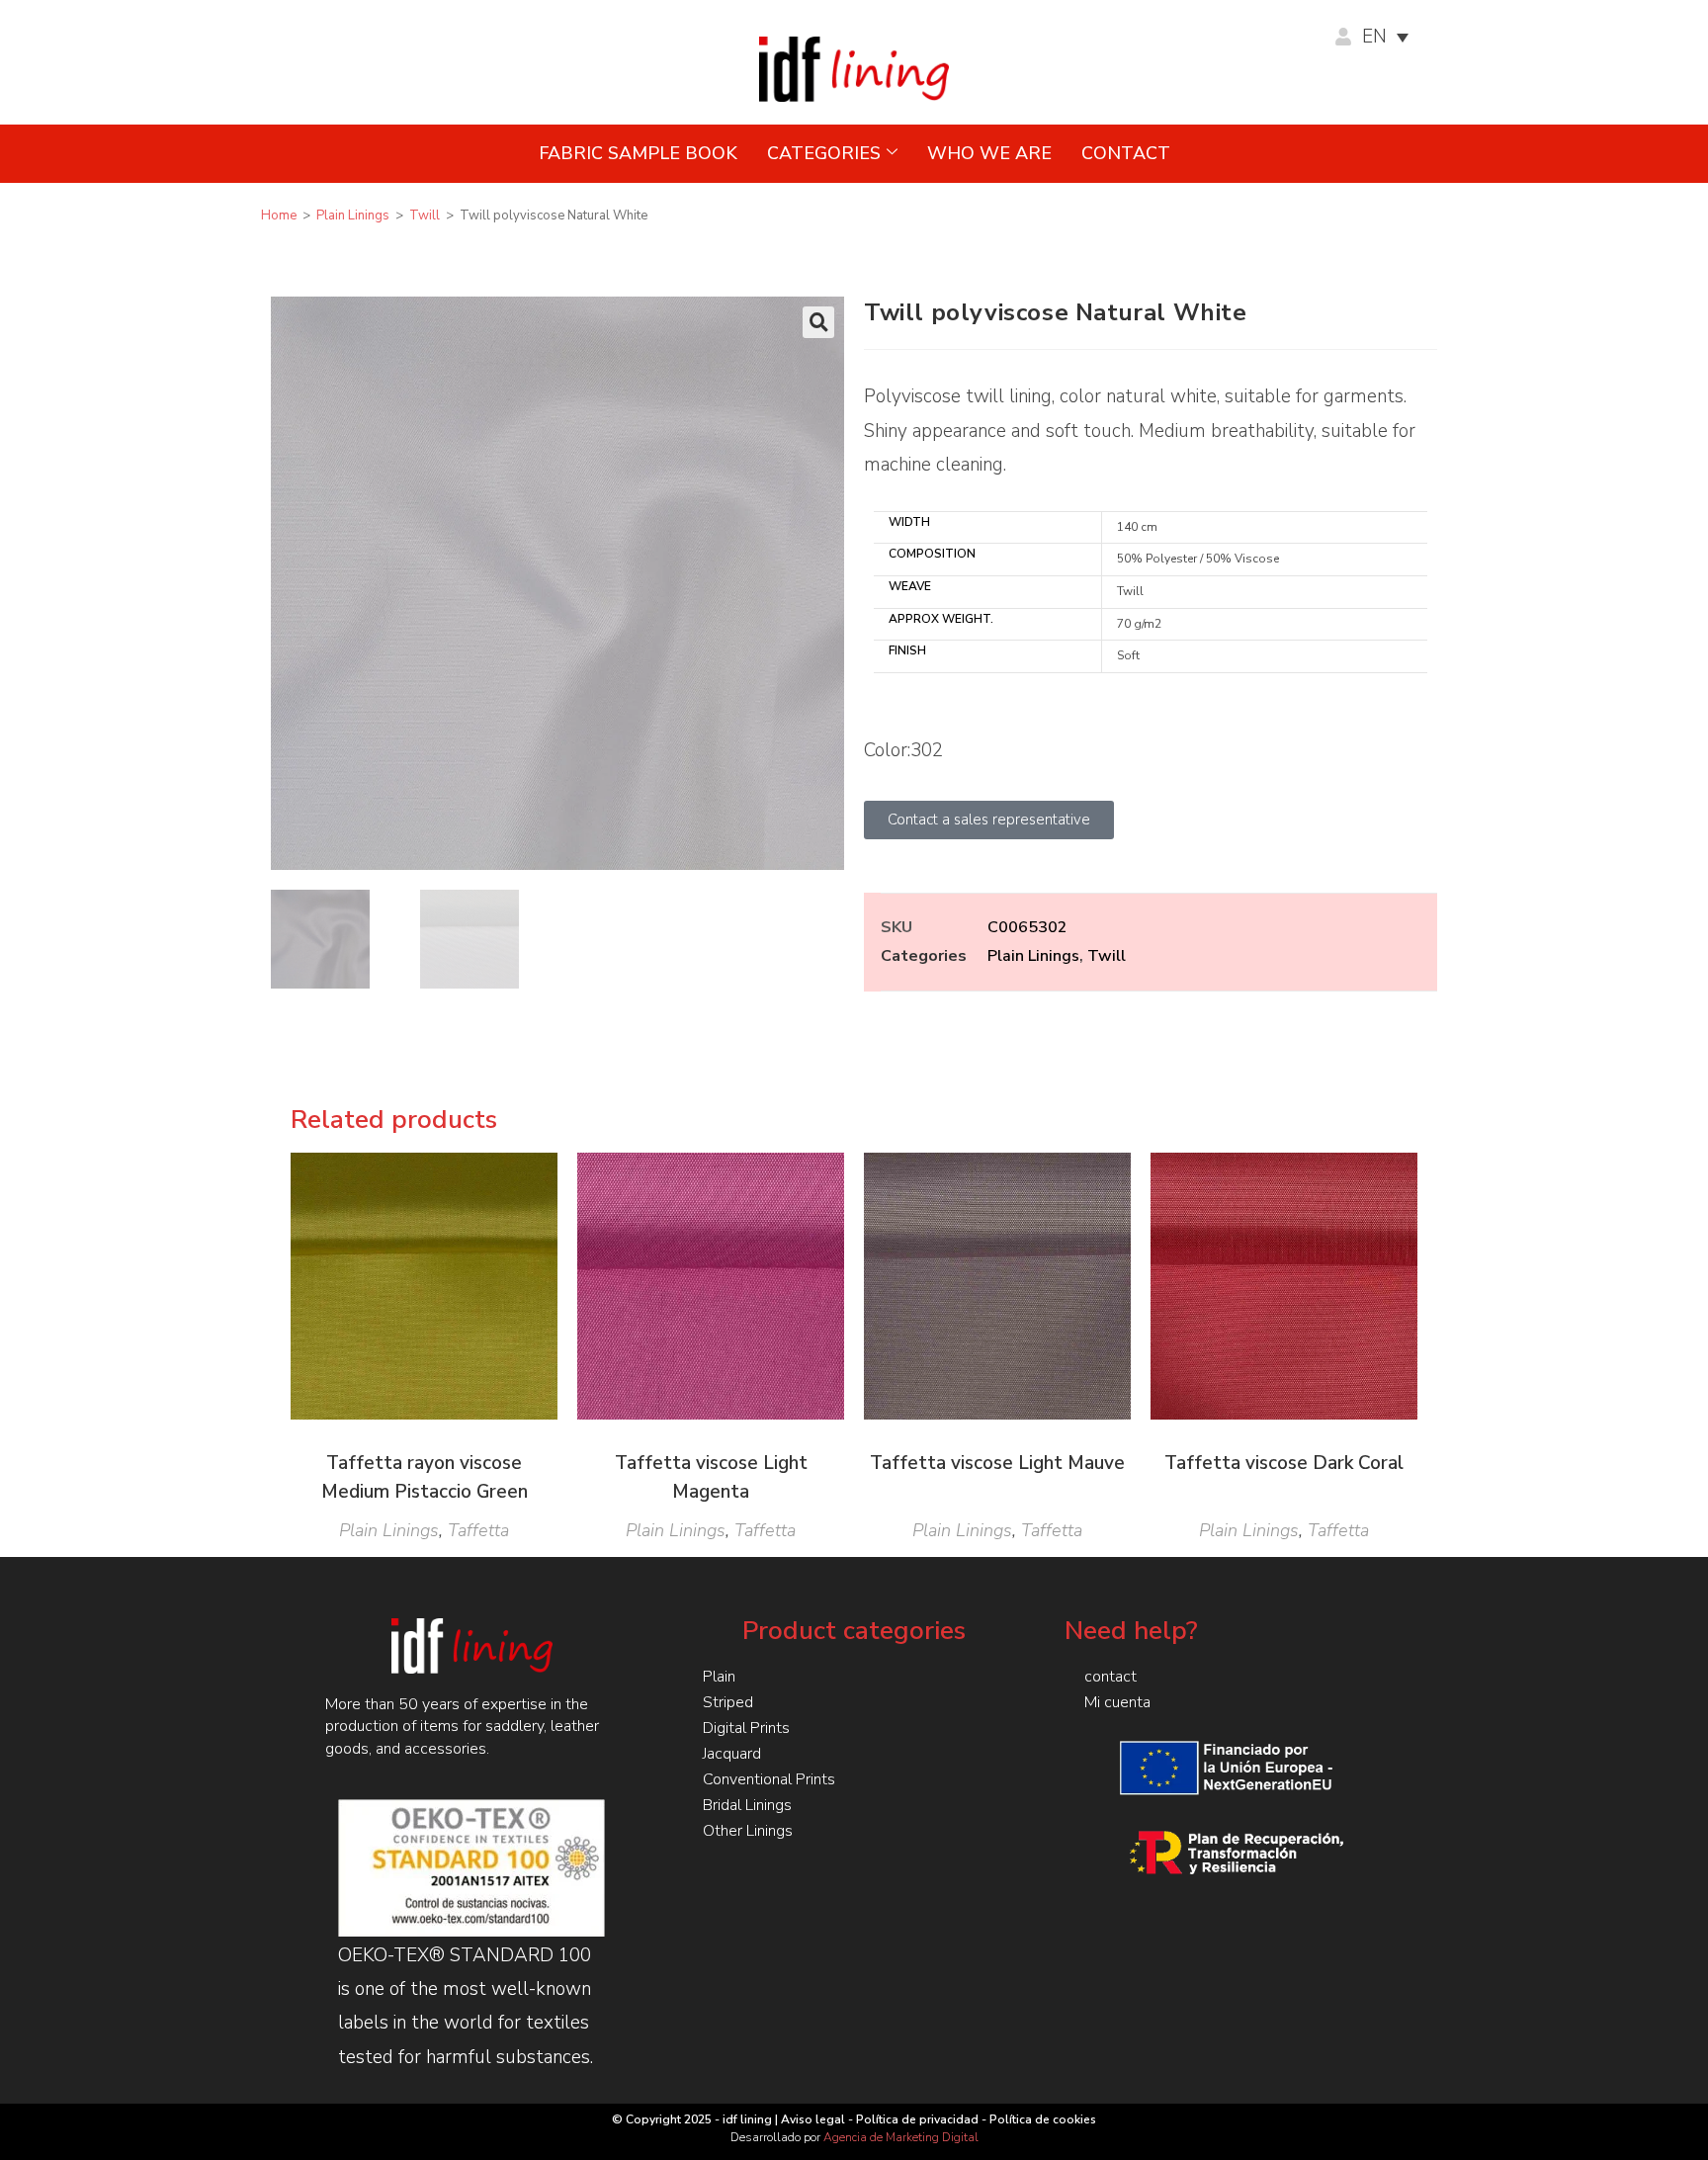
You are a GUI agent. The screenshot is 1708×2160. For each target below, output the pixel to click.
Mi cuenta (1117, 1702)
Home (279, 216)
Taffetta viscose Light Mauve (997, 1463)
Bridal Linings (747, 1805)
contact (1126, 153)
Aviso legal (813, 2119)
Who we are (989, 153)
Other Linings (748, 1831)
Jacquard (732, 1754)
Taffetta (478, 1530)
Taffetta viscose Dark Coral (1284, 1463)
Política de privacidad (917, 2119)
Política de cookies (1043, 2119)
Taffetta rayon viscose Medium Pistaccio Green (425, 1477)
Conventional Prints (769, 1779)
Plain (719, 1677)
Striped (728, 1702)
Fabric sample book (638, 153)
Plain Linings (353, 216)
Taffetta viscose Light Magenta (711, 1477)
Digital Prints (746, 1728)
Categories (824, 153)
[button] (818, 322)
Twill (425, 216)
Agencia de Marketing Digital (901, 2137)
